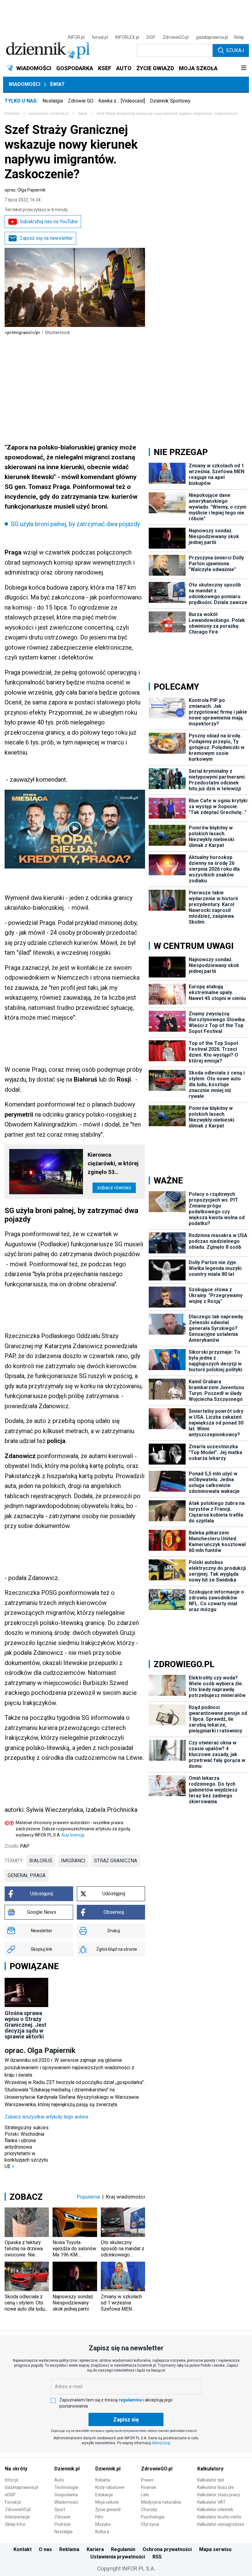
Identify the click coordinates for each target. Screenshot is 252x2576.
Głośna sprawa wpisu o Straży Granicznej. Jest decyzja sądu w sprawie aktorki (26, 2025)
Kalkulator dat (211, 2480)
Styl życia (150, 2524)
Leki (145, 2495)
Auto (59, 2480)
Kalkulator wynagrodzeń (221, 2524)
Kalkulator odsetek (215, 2509)
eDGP (10, 2495)
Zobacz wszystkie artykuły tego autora (46, 2117)
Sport (60, 2509)
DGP (151, 37)
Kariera (95, 2549)
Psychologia (153, 2517)
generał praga (27, 1875)
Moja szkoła (107, 2502)
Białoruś (41, 1861)
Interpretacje (17, 2517)
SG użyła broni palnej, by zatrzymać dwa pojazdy (75, 524)
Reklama (69, 2549)
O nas (45, 2549)
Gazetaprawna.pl (22, 2487)
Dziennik (12, 114)
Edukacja (104, 2495)
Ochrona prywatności (167, 2549)
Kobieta (103, 2480)
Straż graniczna (116, 1861)
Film (99, 2517)
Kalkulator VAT (211, 2502)
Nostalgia (53, 101)
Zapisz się (126, 2419)
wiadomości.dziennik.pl (49, 114)
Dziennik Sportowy (170, 101)
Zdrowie (62, 2517)
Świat (57, 84)
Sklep (239, 37)
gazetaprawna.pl (212, 37)
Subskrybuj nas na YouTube (49, 222)
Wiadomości (24, 84)
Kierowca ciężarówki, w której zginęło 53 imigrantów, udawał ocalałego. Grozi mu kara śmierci (114, 1164)
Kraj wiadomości (126, 2197)
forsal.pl (100, 37)
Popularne (88, 2197)
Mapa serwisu (215, 2549)
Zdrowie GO (81, 101)
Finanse (149, 2487)
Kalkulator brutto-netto (219, 2517)
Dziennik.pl (67, 2469)
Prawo (147, 2480)
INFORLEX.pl (127, 37)
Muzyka (103, 2524)
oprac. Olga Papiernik (25, 190)
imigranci (73, 1861)
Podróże (63, 2524)
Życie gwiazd (108, 2509)
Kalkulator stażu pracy (219, 2495)
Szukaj (235, 50)
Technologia (66, 2487)
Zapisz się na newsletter (46, 238)
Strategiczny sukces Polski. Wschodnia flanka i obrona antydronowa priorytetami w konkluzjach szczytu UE (27, 2147)
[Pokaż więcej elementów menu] (244, 68)
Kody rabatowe (110, 2487)
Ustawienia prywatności (118, 2557)
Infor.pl (12, 2480)
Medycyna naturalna (161, 2502)
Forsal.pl (13, 2502)
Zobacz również (114, 1188)
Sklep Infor (15, 2524)
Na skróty (16, 2469)
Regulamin (123, 2549)
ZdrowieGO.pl (176, 37)
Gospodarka (66, 2495)
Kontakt (23, 2549)
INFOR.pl (76, 37)
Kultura (102, 2532)
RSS (157, 2557)
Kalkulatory (210, 2469)
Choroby (149, 2509)
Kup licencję (73, 1835)
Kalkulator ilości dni (216, 2487)
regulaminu (130, 2400)
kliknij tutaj (161, 2443)
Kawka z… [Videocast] (122, 101)
